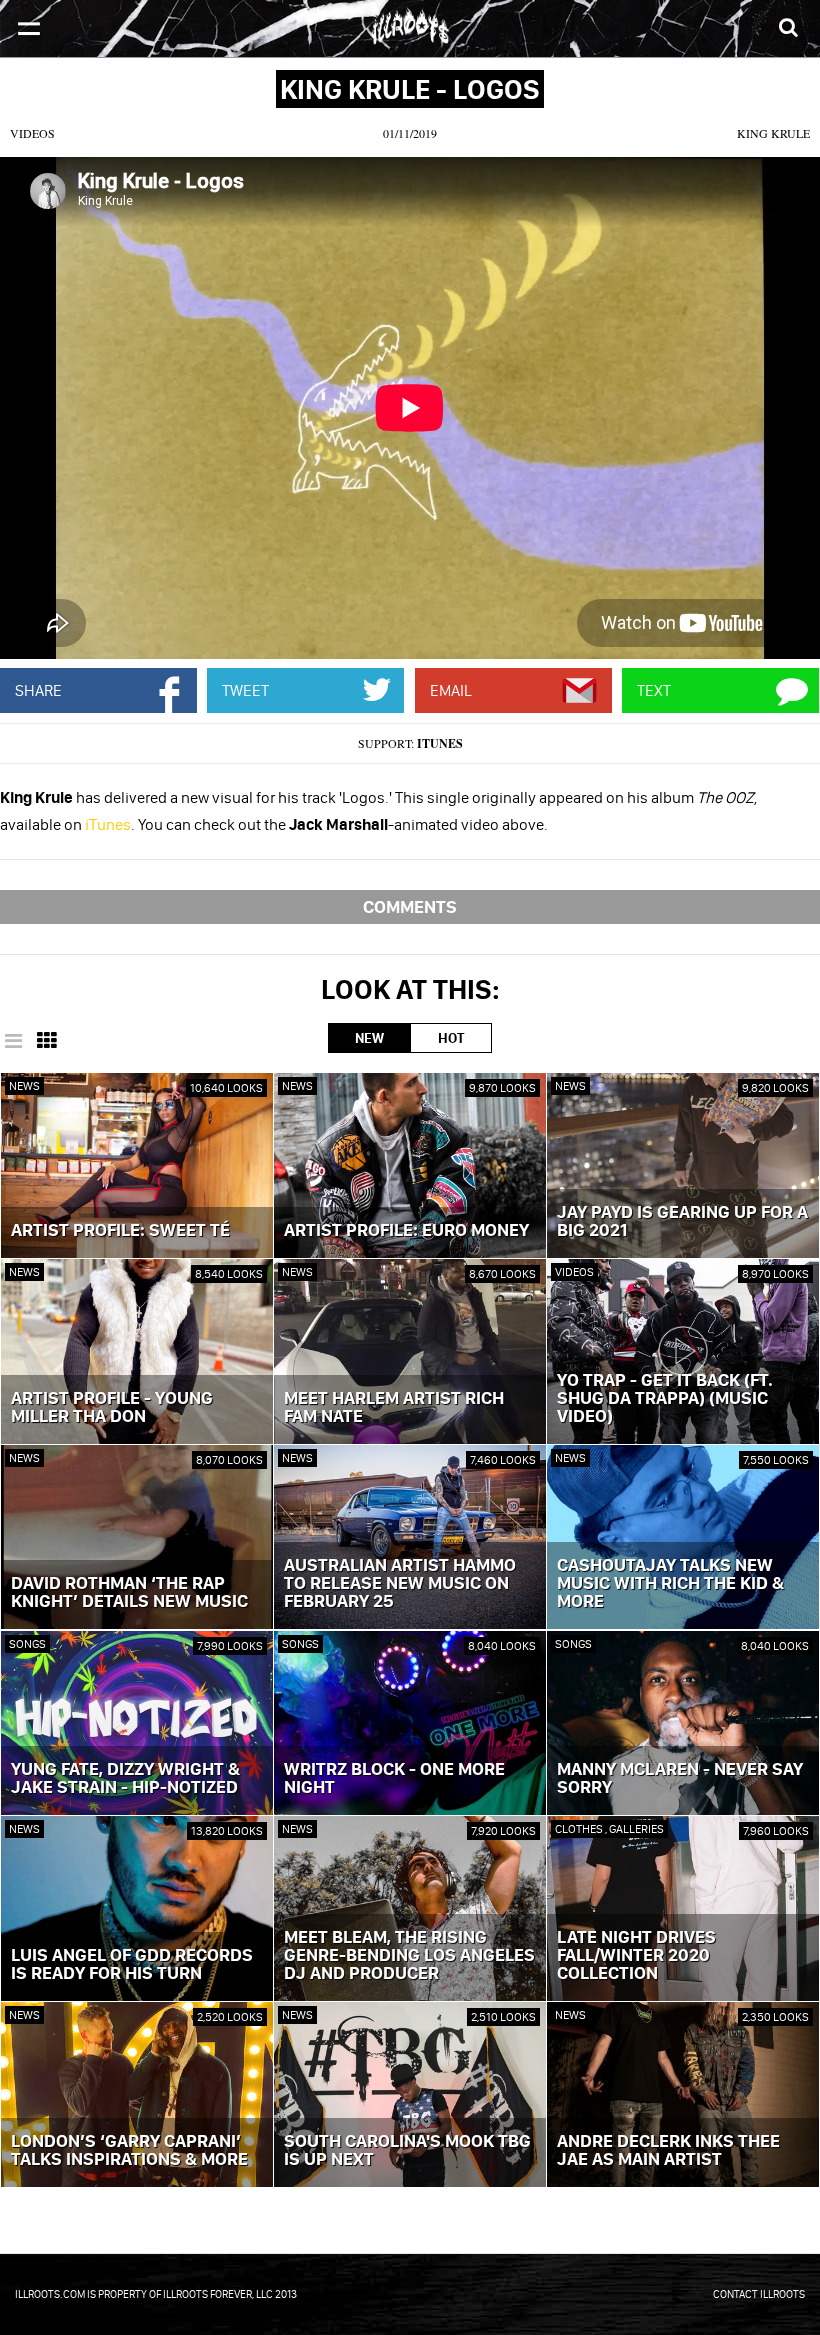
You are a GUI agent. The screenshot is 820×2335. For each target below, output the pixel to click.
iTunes (440, 743)
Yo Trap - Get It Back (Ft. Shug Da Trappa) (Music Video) (665, 1399)
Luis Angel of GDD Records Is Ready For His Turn (132, 1965)
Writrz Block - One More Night (394, 1779)
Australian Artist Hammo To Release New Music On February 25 (400, 1584)
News (24, 1085)
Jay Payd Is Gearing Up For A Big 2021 (682, 1222)
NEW (369, 1038)
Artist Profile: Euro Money (406, 1231)
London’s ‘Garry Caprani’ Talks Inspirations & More (129, 2151)
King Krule (773, 133)
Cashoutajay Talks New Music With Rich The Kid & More (670, 1584)
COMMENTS (410, 906)
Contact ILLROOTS (759, 2294)
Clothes (580, 1828)
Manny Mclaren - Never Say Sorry (680, 1779)
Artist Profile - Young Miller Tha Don (112, 1408)
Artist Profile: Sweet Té (120, 1231)
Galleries (636, 1828)
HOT (451, 1038)
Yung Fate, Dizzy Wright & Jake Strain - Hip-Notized (125, 1779)
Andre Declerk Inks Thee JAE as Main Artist (668, 2151)
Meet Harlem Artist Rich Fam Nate (394, 1408)
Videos (32, 133)
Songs (27, 1643)
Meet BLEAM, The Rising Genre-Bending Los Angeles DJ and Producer (409, 1956)
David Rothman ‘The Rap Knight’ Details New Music (129, 1593)
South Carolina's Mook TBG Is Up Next (407, 2151)
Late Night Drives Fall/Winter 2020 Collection (636, 1956)
